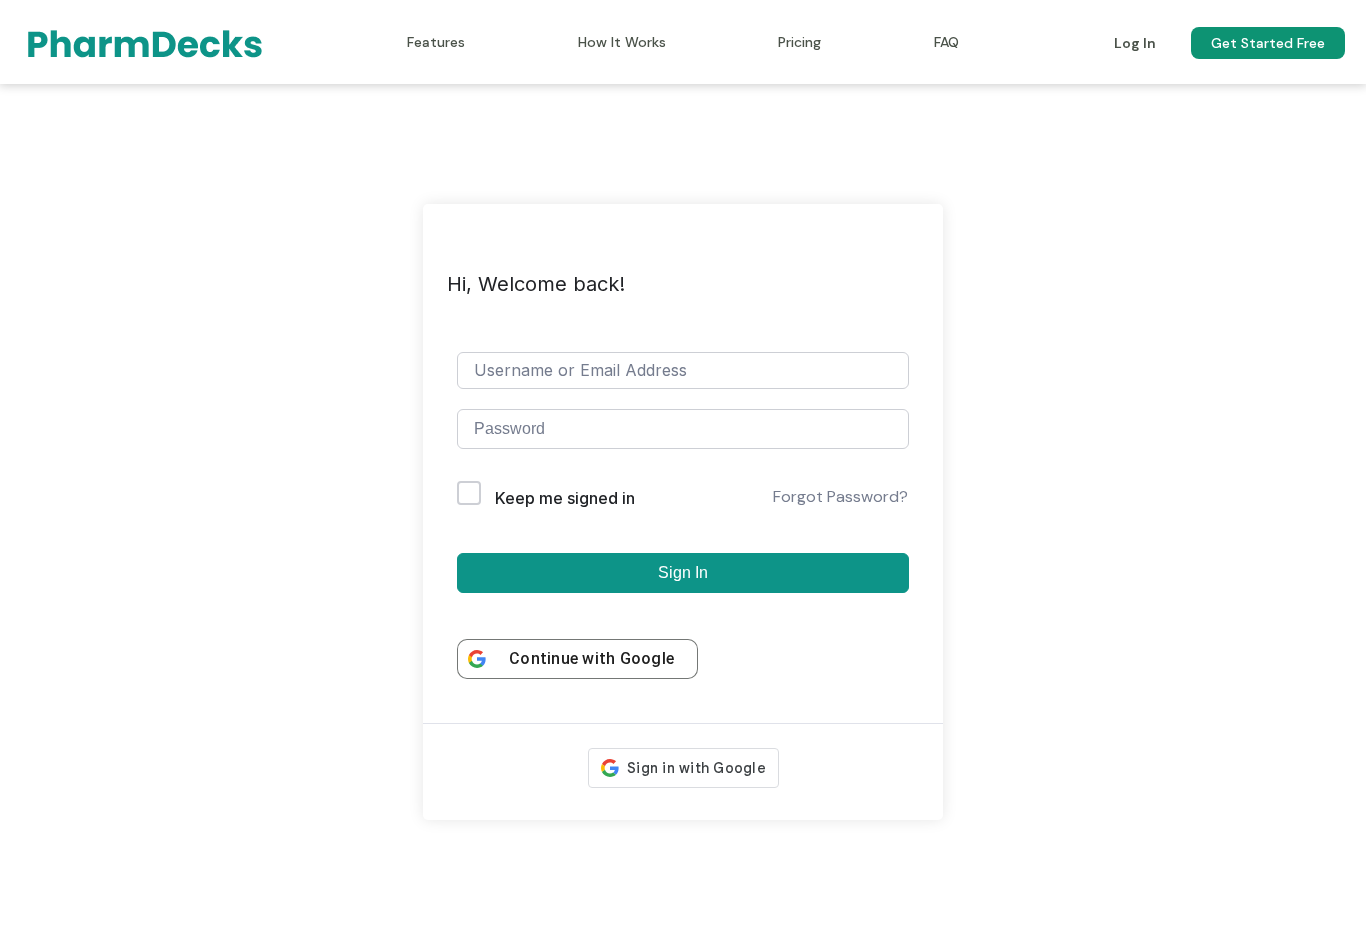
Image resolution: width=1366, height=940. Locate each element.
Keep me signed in (565, 498)
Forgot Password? (840, 496)
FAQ (946, 42)
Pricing (799, 42)
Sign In (683, 572)
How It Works (622, 42)
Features (436, 42)
